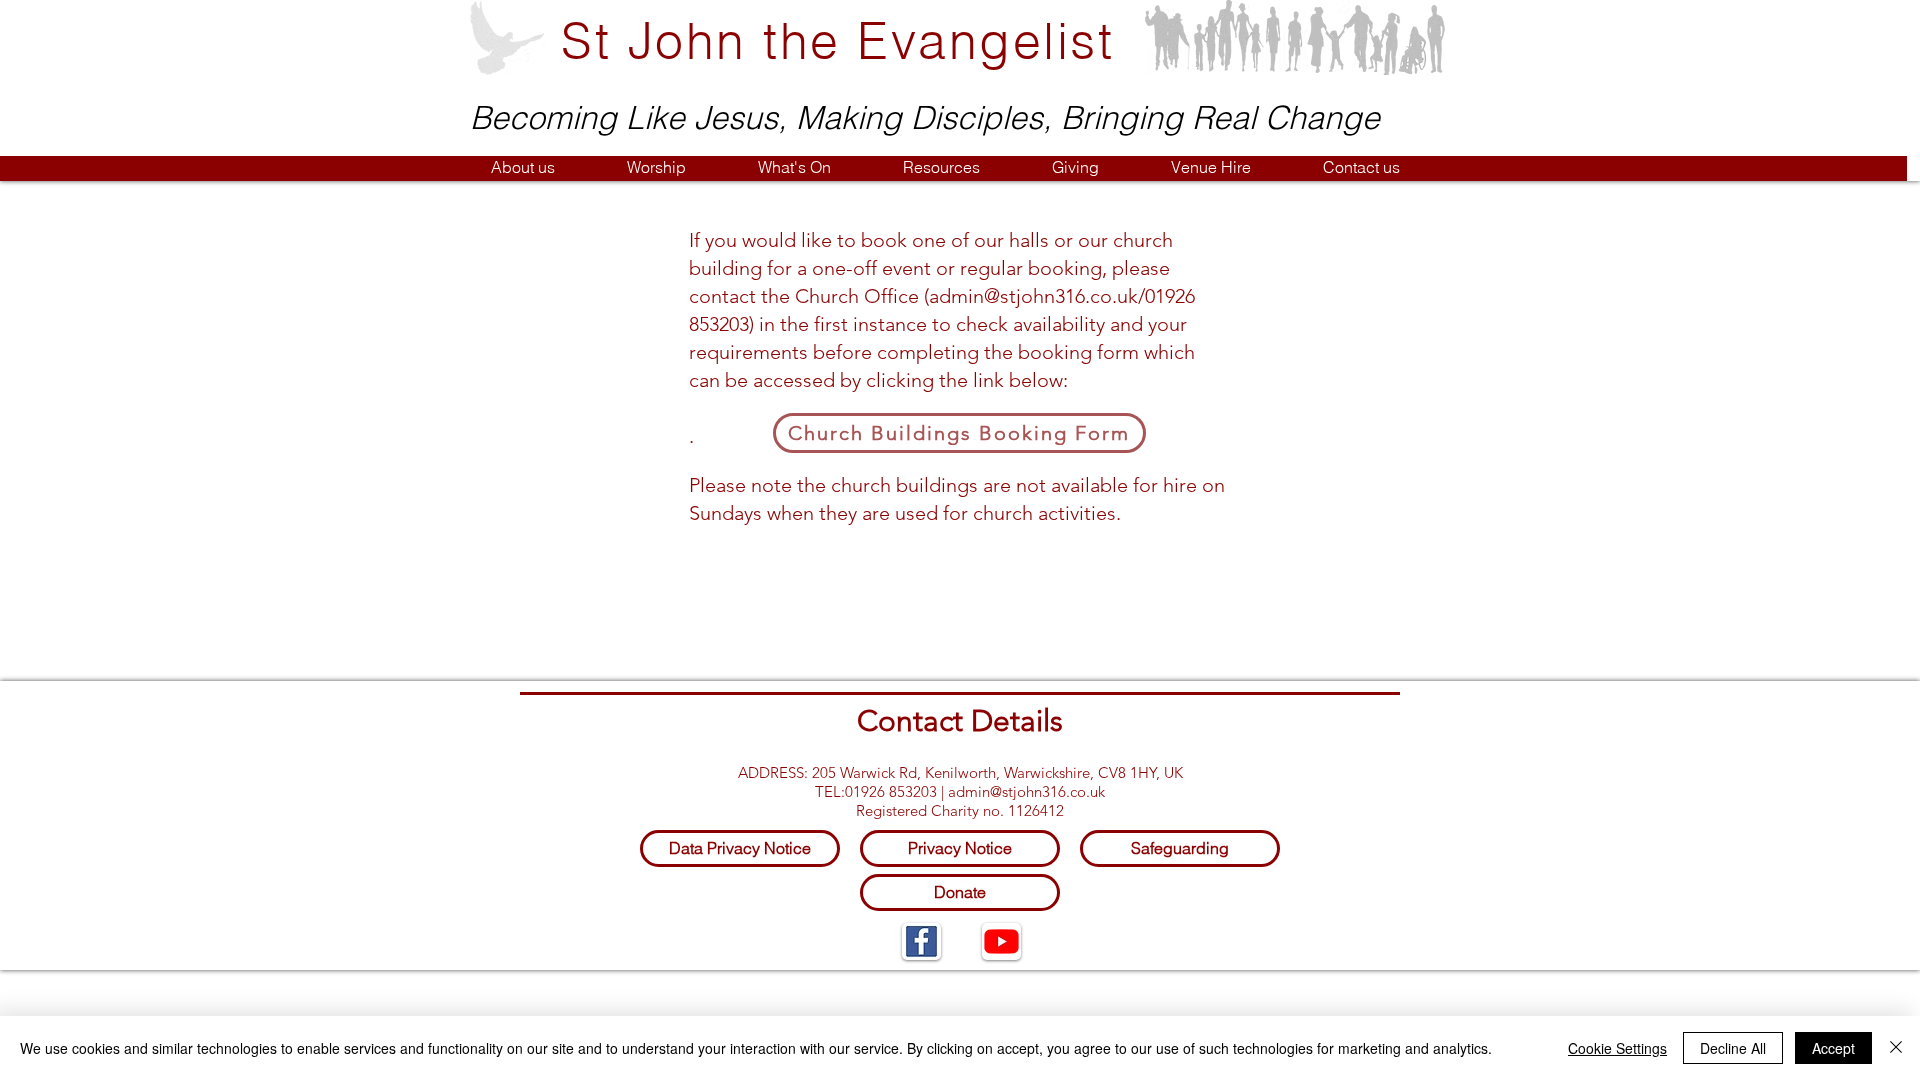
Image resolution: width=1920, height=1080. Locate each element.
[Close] (1896, 1048)
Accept (1833, 1048)
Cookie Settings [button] (1617, 1048)
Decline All (1733, 1048)
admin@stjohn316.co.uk (1033, 296)
